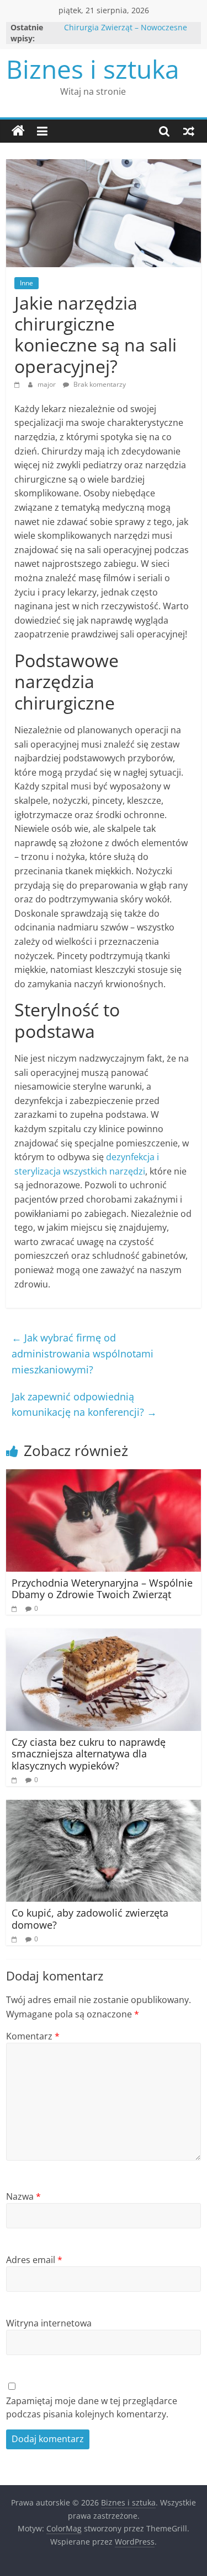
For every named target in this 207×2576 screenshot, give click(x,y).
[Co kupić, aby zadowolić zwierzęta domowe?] (104, 1806)
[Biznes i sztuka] (18, 131)
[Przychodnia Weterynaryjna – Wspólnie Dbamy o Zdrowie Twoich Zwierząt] (104, 1476)
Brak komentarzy (99, 384)
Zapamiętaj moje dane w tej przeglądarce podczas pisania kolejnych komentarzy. (92, 2407)
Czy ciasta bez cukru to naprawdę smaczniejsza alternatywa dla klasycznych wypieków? (89, 1754)
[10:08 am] (16, 1608)
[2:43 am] (18, 384)
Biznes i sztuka (93, 69)
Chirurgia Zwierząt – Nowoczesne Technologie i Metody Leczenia (126, 33)
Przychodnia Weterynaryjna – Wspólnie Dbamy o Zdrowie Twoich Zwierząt (102, 1589)
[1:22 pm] (16, 1939)
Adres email (34, 2260)
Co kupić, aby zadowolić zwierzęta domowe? (90, 1919)
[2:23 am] (16, 1780)
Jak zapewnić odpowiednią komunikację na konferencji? (84, 1405)
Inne (26, 283)
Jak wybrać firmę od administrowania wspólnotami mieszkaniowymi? (83, 1354)
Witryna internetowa (49, 2323)
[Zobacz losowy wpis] (189, 131)
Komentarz (33, 2036)
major (47, 384)
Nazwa (23, 2196)
